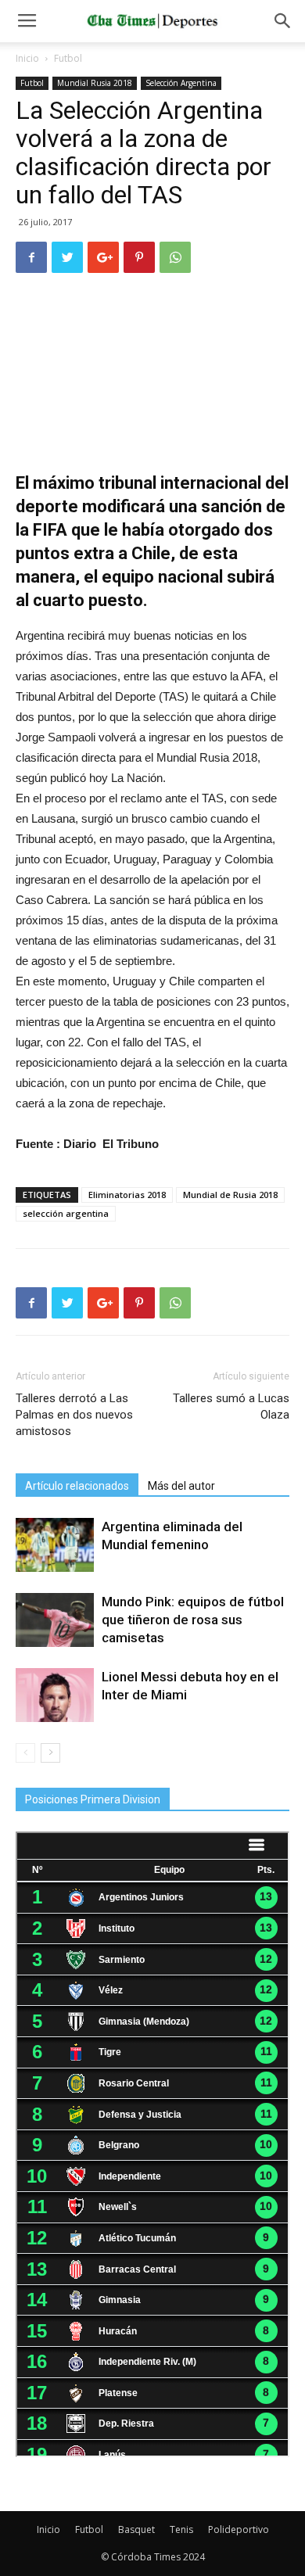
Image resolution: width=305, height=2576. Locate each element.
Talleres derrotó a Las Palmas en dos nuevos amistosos (74, 1415)
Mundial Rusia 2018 (95, 83)
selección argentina (66, 1213)
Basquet (136, 2529)
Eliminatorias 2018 (127, 1195)
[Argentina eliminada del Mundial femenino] (55, 1545)
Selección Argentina (181, 83)
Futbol (68, 58)
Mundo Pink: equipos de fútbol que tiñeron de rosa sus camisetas (193, 1620)
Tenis (181, 2529)
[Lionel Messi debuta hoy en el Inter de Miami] (55, 1695)
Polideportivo (239, 2529)
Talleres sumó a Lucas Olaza (231, 1406)
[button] (283, 21)
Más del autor (181, 1486)
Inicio (27, 58)
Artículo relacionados (77, 1486)
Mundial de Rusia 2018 (230, 1195)
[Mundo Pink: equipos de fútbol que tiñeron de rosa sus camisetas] (55, 1620)
